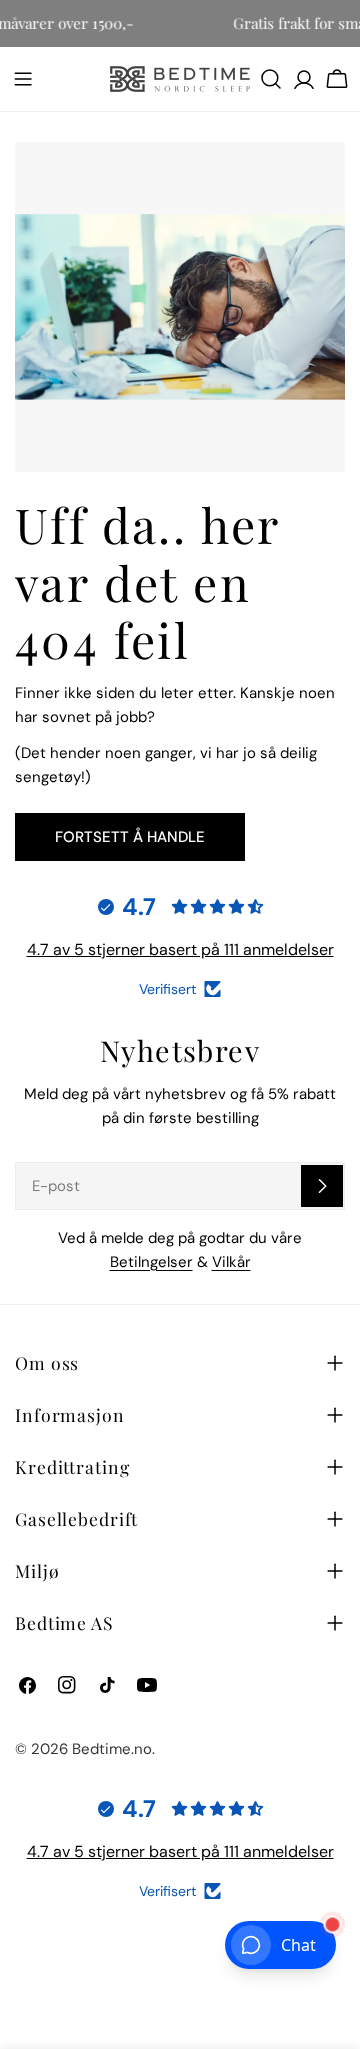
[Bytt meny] (23, 79)
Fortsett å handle (130, 837)
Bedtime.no (112, 1749)
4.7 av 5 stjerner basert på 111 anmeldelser (180, 949)
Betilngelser (151, 1262)
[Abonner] (322, 1186)
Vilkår (231, 1262)
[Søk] (271, 79)
